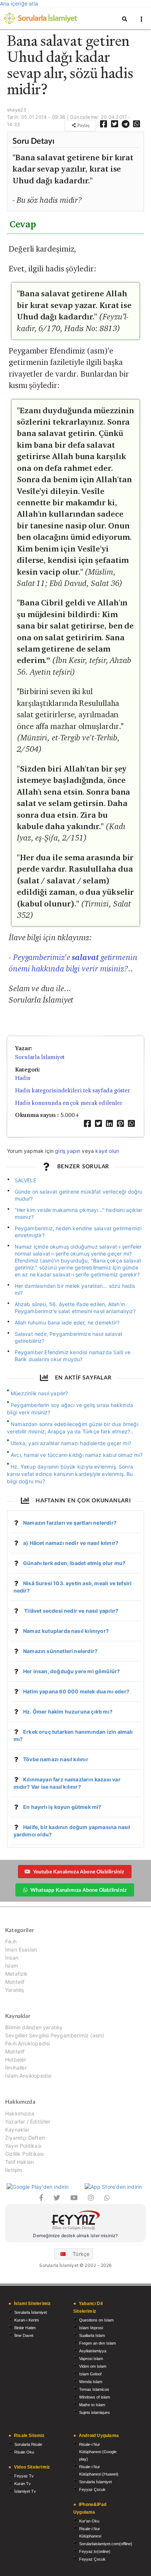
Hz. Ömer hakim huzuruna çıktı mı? (68, 1712)
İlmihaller (16, 2068)
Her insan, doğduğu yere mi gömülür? (71, 1671)
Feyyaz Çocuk (92, 2489)
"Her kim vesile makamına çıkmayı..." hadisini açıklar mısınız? (79, 1213)
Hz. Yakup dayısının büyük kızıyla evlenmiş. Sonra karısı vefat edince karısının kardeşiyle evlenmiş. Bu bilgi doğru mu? (70, 1474)
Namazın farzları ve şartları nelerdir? (70, 1523)
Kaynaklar (17, 2130)
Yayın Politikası (23, 2146)
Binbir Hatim (25, 2328)
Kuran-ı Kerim (27, 2320)
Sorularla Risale (28, 2444)
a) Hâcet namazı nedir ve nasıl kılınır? (71, 1543)
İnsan (12, 1958)
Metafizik (16, 1974)
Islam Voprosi (91, 2328)
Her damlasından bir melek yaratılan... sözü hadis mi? (75, 1289)
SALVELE (25, 1180)
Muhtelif (15, 1982)
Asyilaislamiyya (93, 2351)
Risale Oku (24, 2452)
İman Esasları (21, 1950)
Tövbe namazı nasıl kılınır (56, 1759)
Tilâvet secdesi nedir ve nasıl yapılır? (71, 1611)
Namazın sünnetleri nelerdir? (60, 1651)
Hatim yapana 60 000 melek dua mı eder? (76, 1691)
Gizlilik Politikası (24, 2154)
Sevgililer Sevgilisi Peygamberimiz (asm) (55, 2035)
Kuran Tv (23, 2484)
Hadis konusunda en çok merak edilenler (69, 1103)
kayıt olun (107, 1151)
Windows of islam (95, 2397)
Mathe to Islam (92, 2405)
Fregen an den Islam (97, 2343)
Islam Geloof (90, 2374)
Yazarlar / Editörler (28, 2121)
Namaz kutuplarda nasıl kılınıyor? (66, 1631)
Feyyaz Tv (24, 2476)
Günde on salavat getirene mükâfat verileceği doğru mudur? (79, 1195)
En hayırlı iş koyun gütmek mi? (62, 1807)
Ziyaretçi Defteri (25, 2138)
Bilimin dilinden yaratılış (34, 2027)
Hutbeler (16, 2060)
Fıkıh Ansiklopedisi (27, 2043)
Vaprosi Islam (91, 2359)
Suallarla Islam (92, 2335)
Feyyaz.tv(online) (95, 2551)
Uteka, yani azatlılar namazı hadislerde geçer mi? (71, 1443)
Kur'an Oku (89, 2521)
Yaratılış (15, 1990)
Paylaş (83, 125)
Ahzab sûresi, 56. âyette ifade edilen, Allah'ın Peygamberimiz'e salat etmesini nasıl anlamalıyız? (75, 1308)
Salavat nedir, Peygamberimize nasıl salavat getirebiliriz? (69, 1337)
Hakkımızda (20, 2114)
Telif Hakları (19, 2162)
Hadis (23, 1078)
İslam (12, 1966)
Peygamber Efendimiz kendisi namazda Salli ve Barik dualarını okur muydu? (73, 1356)
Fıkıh (11, 1942)
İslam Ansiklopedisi (28, 2076)
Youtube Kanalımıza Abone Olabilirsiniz (79, 1871)
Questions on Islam (96, 2320)
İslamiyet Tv (25, 2491)
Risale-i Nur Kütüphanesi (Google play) (98, 2452)
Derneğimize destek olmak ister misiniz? (75, 2236)
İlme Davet (24, 2335)
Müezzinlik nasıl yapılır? (39, 1393)
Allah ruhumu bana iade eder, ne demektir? (67, 1322)
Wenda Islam (91, 2382)
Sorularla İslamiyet (40, 1057)
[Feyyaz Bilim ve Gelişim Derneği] (75, 2221)
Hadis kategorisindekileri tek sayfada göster (73, 1090)
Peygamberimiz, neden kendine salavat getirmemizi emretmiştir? (78, 1232)
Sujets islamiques (95, 2412)
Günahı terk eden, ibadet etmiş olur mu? (74, 1563)
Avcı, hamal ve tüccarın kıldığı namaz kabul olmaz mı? (77, 1455)
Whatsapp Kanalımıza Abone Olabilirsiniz (78, 1890)
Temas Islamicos (94, 2389)
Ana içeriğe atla (19, 3)
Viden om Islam (93, 2366)
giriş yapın (68, 1151)
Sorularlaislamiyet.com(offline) (106, 2544)
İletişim (14, 2170)
